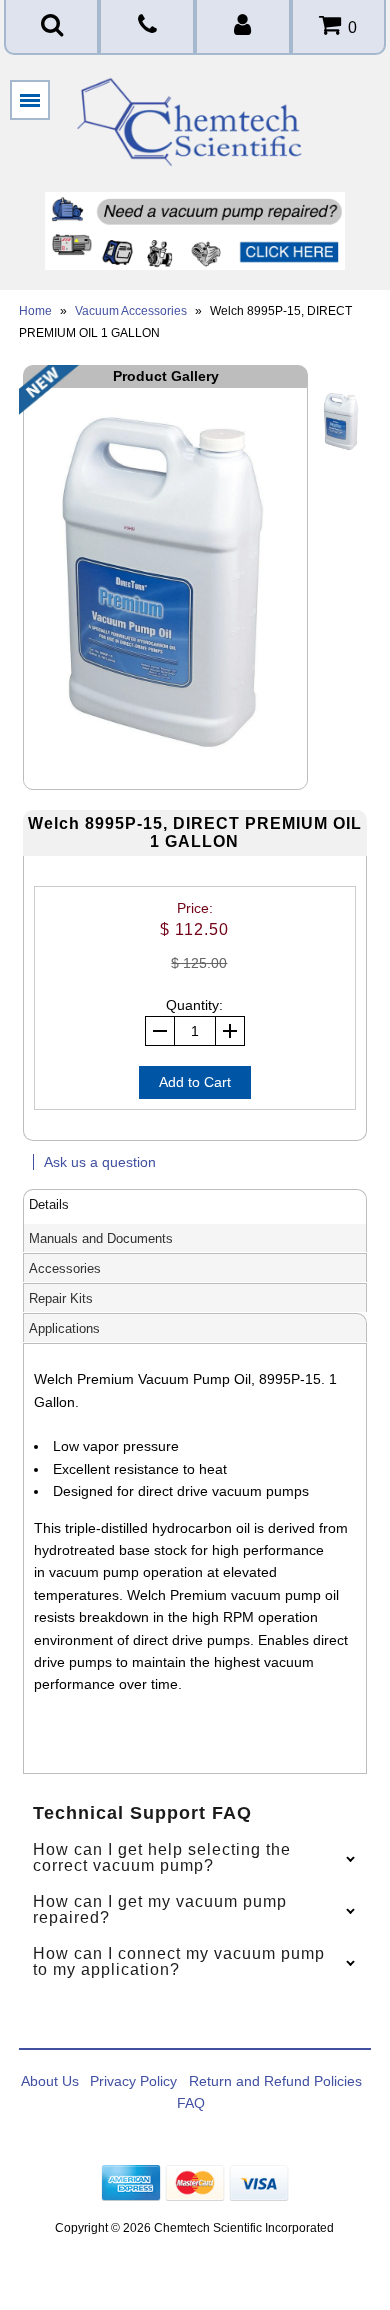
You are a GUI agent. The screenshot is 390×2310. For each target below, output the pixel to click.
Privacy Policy (133, 2081)
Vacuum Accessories (131, 311)
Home (35, 311)
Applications (64, 1328)
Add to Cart (195, 1082)
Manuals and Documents (101, 1238)
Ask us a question (100, 1162)
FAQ (191, 2103)
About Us (50, 2081)
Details (49, 1204)
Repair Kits (61, 1298)
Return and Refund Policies (275, 2081)
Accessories (65, 1268)
